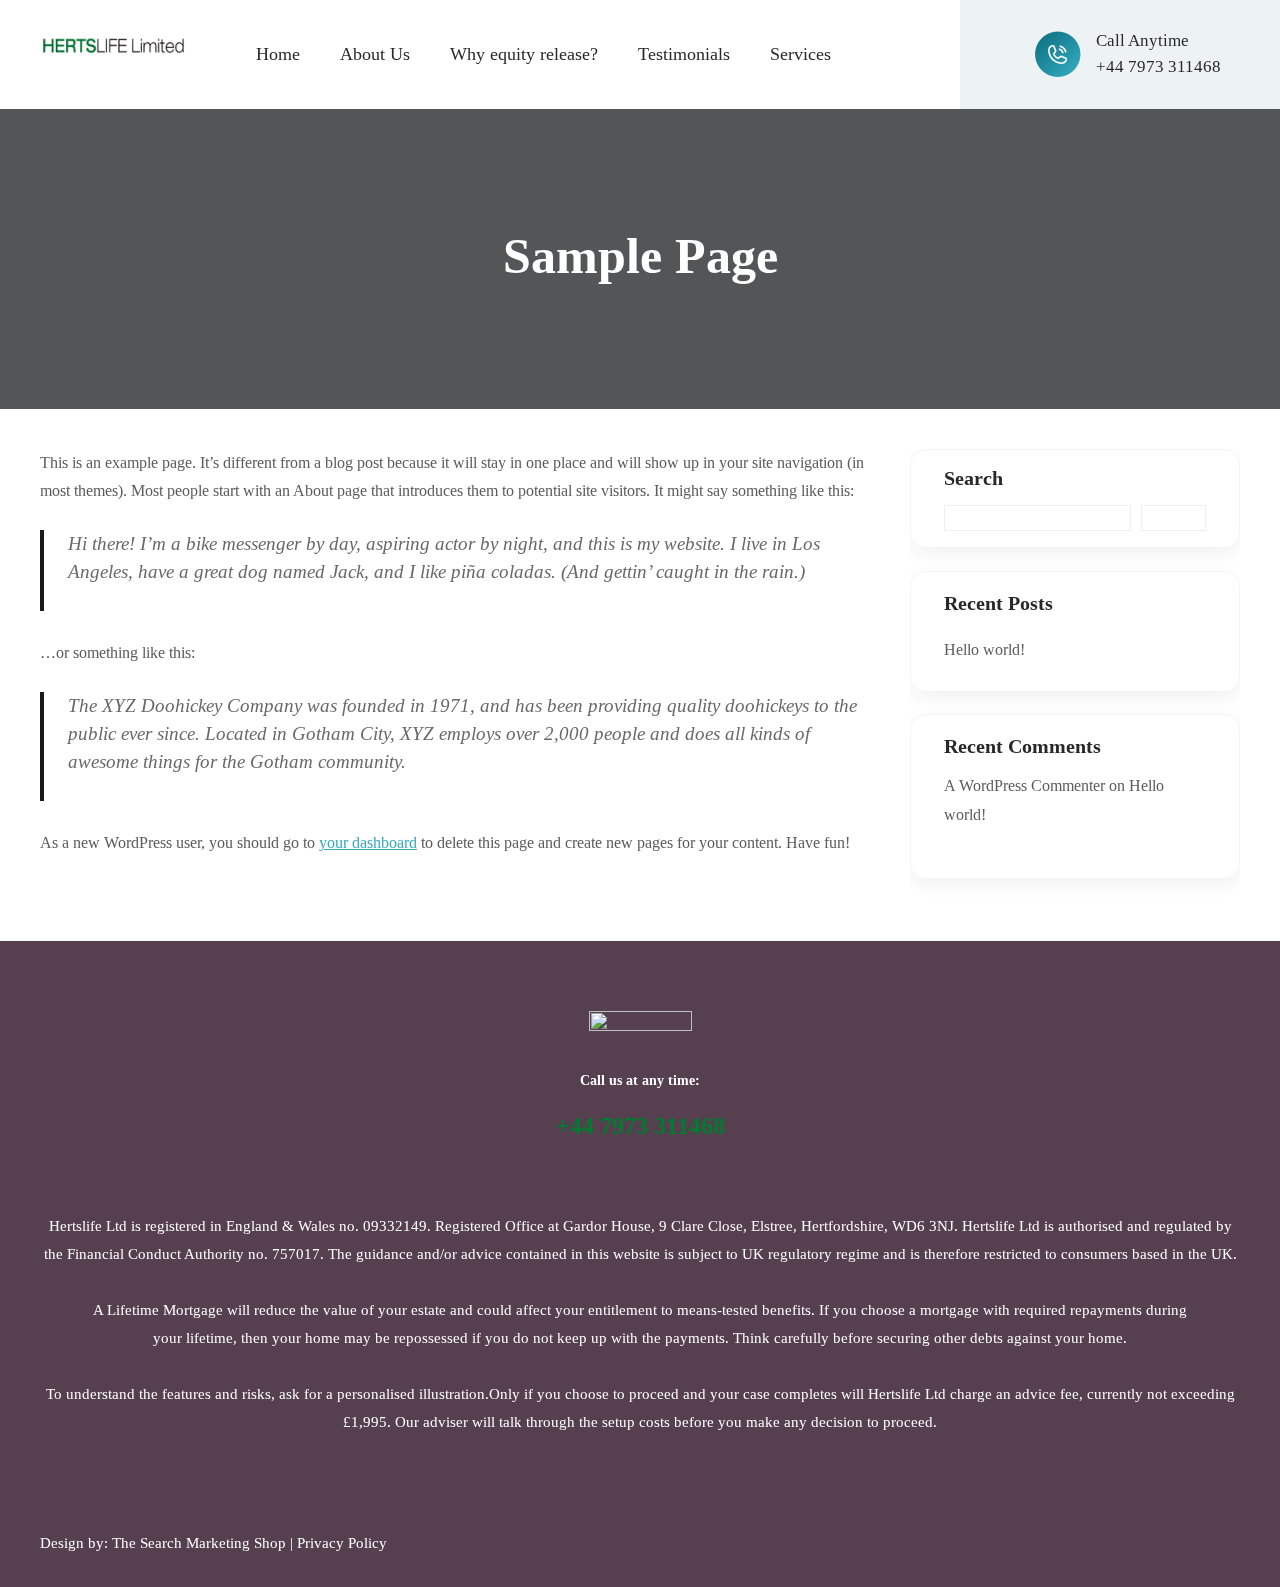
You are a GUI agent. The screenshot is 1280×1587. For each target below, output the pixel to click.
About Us (375, 54)
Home (278, 54)
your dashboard (368, 842)
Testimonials (684, 54)
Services (800, 54)
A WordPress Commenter (1024, 785)
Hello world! (984, 649)
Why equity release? (524, 54)
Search (973, 478)
